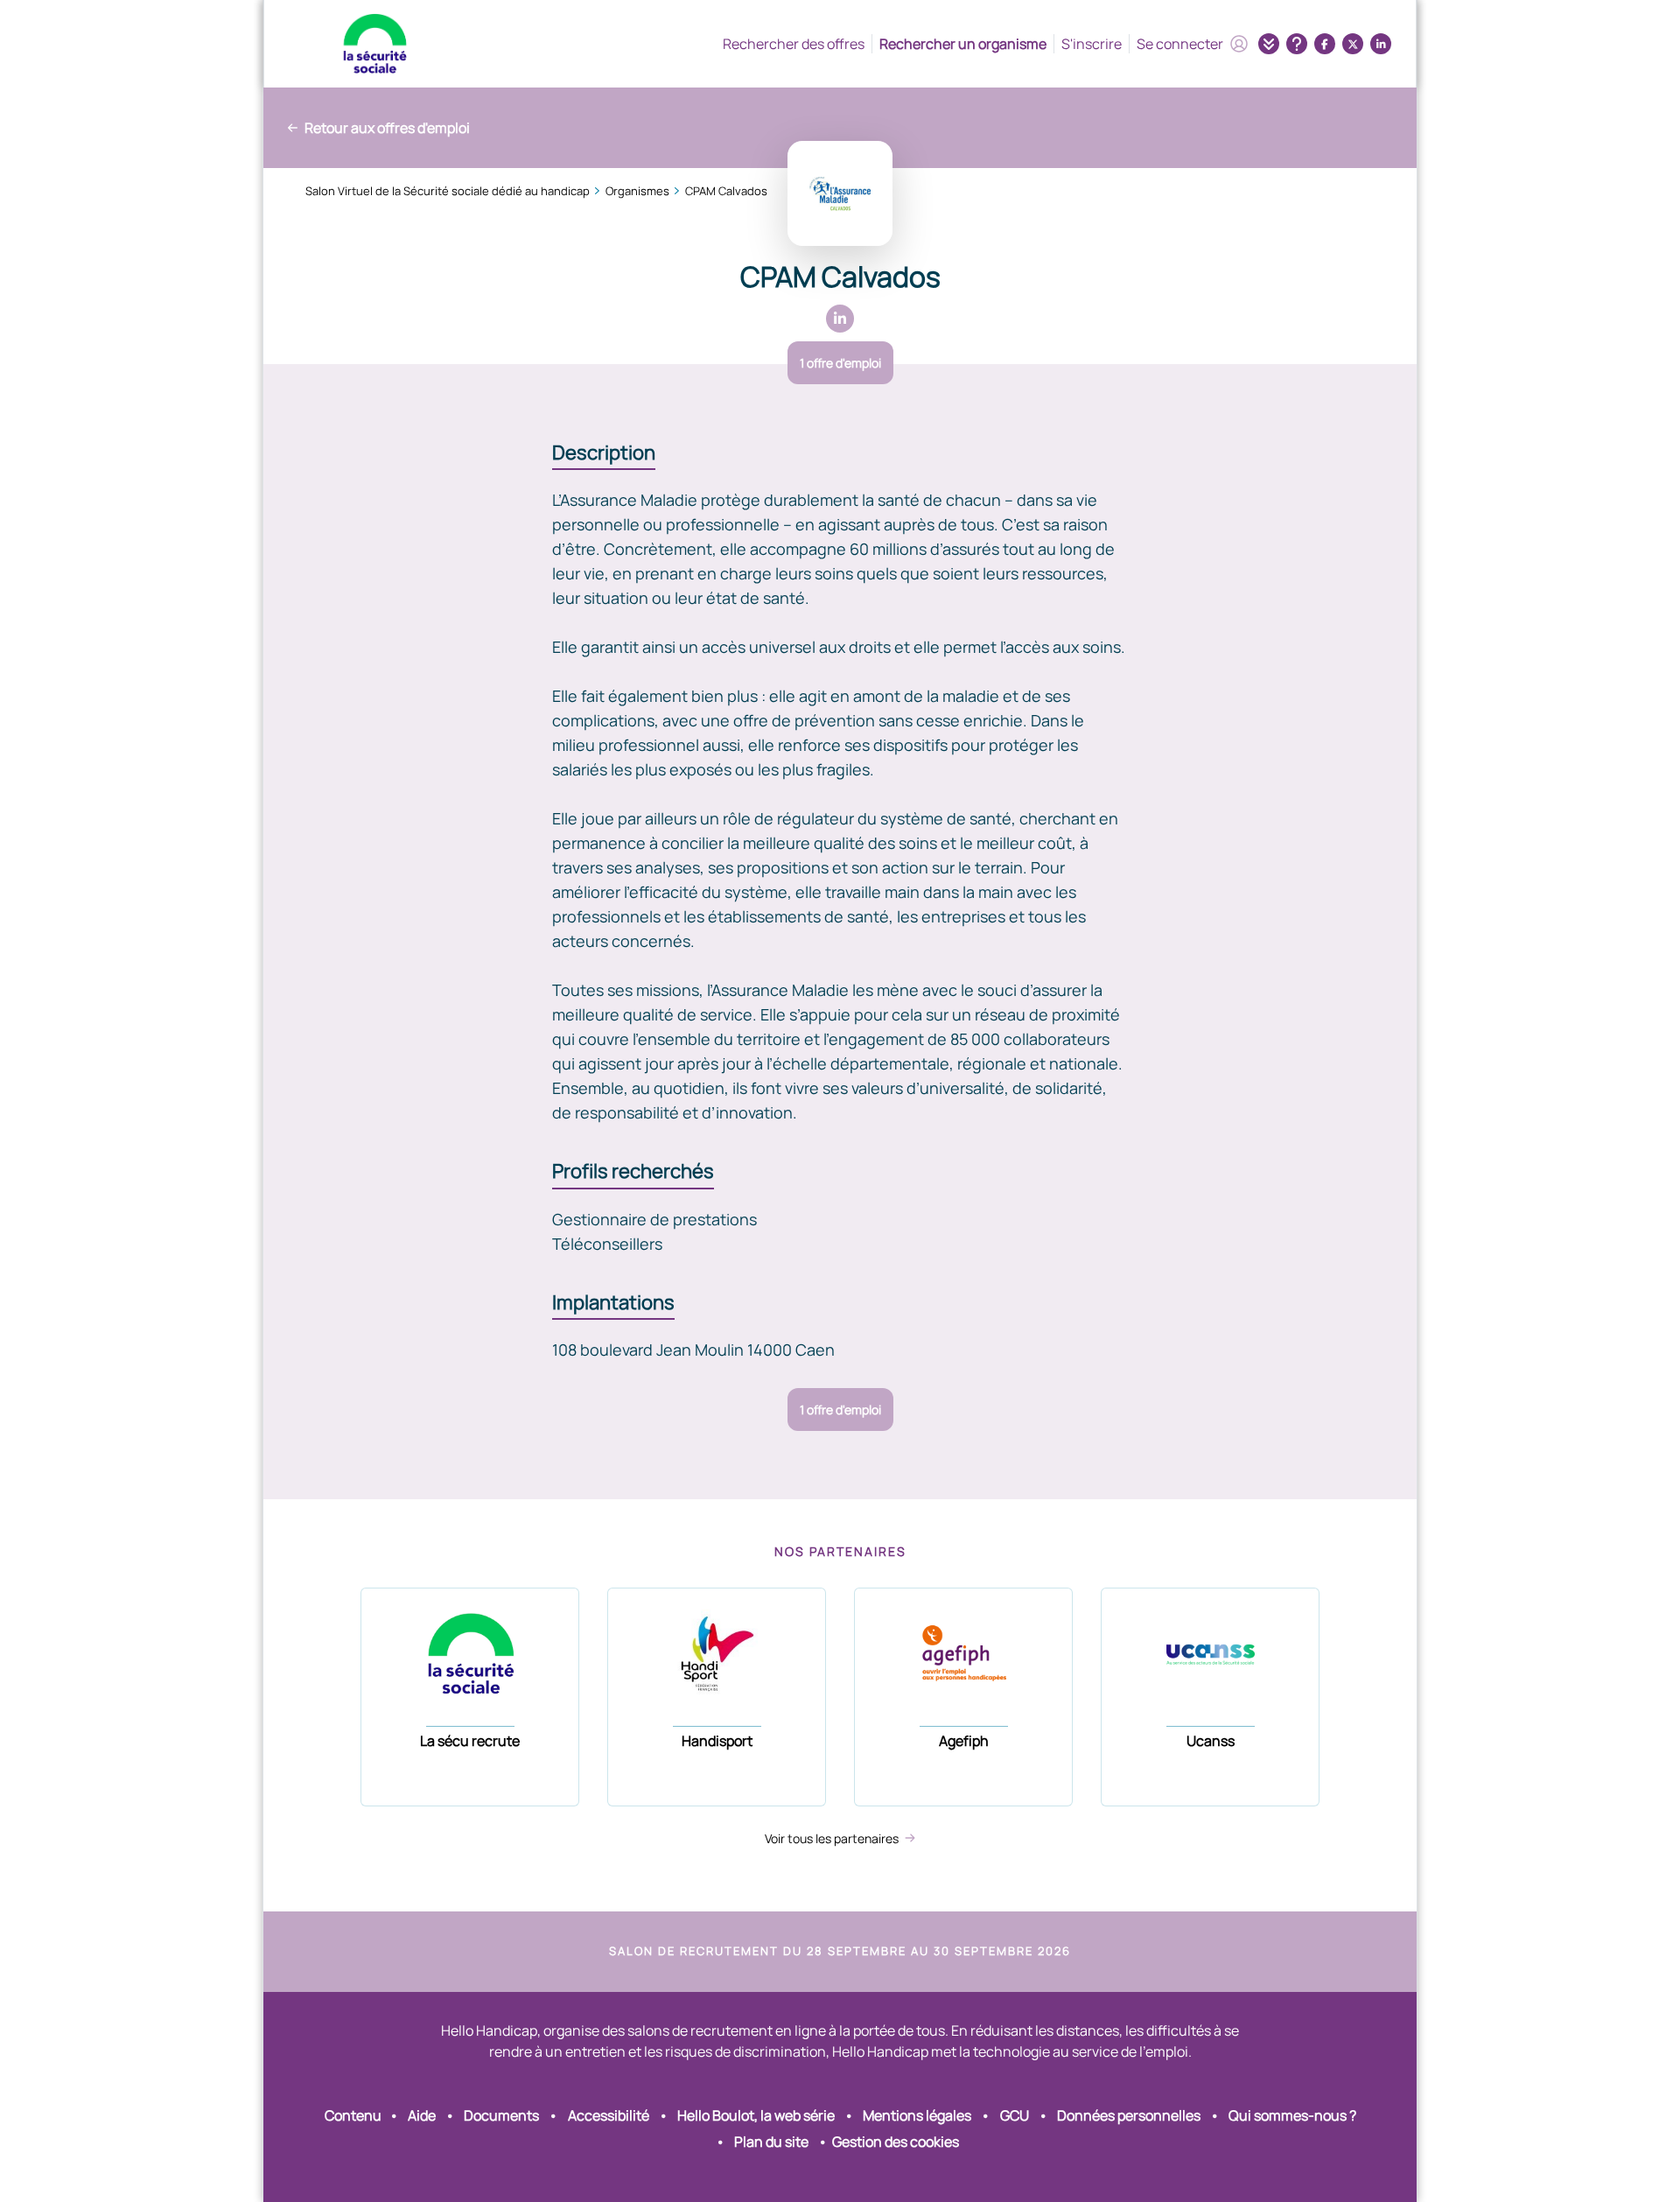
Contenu (353, 2115)
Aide (422, 2115)
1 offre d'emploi (840, 363)
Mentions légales (917, 2115)
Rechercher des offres (794, 44)
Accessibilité (609, 2115)
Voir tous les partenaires (833, 1838)
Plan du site (771, 2142)
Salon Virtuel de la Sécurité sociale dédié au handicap (448, 191)
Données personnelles (1129, 2115)
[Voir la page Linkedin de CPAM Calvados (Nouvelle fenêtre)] (840, 319)
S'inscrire (1092, 44)
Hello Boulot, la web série (756, 2115)
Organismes (637, 191)
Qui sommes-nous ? (1292, 2115)
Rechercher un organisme (963, 44)
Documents (501, 2115)
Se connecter (1180, 44)
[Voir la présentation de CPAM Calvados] (840, 193)
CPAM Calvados (726, 191)
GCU (1015, 2115)
